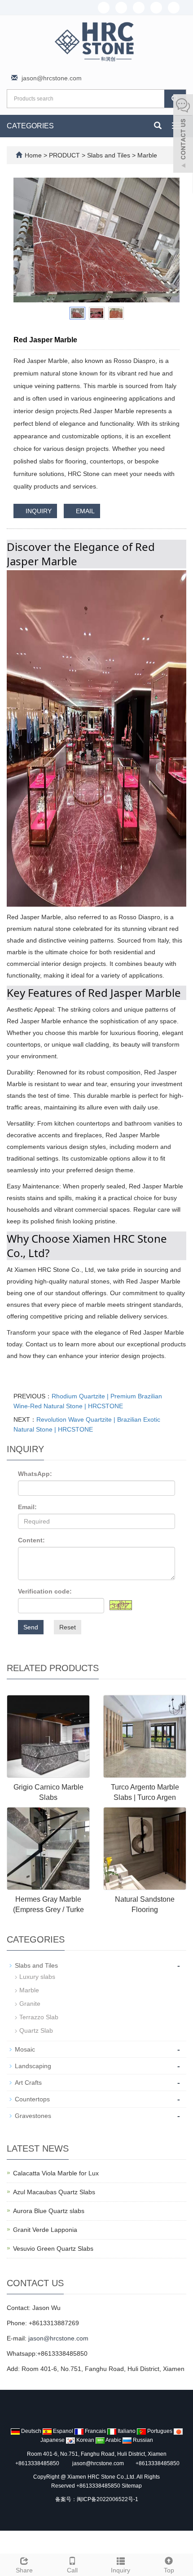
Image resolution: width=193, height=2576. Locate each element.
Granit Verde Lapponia (45, 2230)
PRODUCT (65, 155)
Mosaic (25, 2049)
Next (168, 240)
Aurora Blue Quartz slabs (49, 2211)
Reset (68, 1627)
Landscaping (33, 2066)
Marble (146, 155)
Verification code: (45, 1591)
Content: (31, 1540)
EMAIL (84, 511)
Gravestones (33, 2116)
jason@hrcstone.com (52, 78)
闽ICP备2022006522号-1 (107, 2499)
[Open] (183, 135)
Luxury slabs (37, 1977)
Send (31, 1627)
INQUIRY (38, 511)
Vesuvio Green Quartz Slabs (53, 2249)
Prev (25, 240)
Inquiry (121, 2570)
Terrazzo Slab (39, 2017)
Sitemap (132, 2486)
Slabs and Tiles (109, 155)
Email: (27, 1507)
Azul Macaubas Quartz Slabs (54, 2192)
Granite (30, 2004)
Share (24, 2570)
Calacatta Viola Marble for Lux (56, 2173)
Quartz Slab (36, 2030)
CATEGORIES (30, 126)
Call (72, 2570)
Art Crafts (28, 2083)
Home (33, 155)
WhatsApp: (35, 1474)
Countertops (32, 2099)
